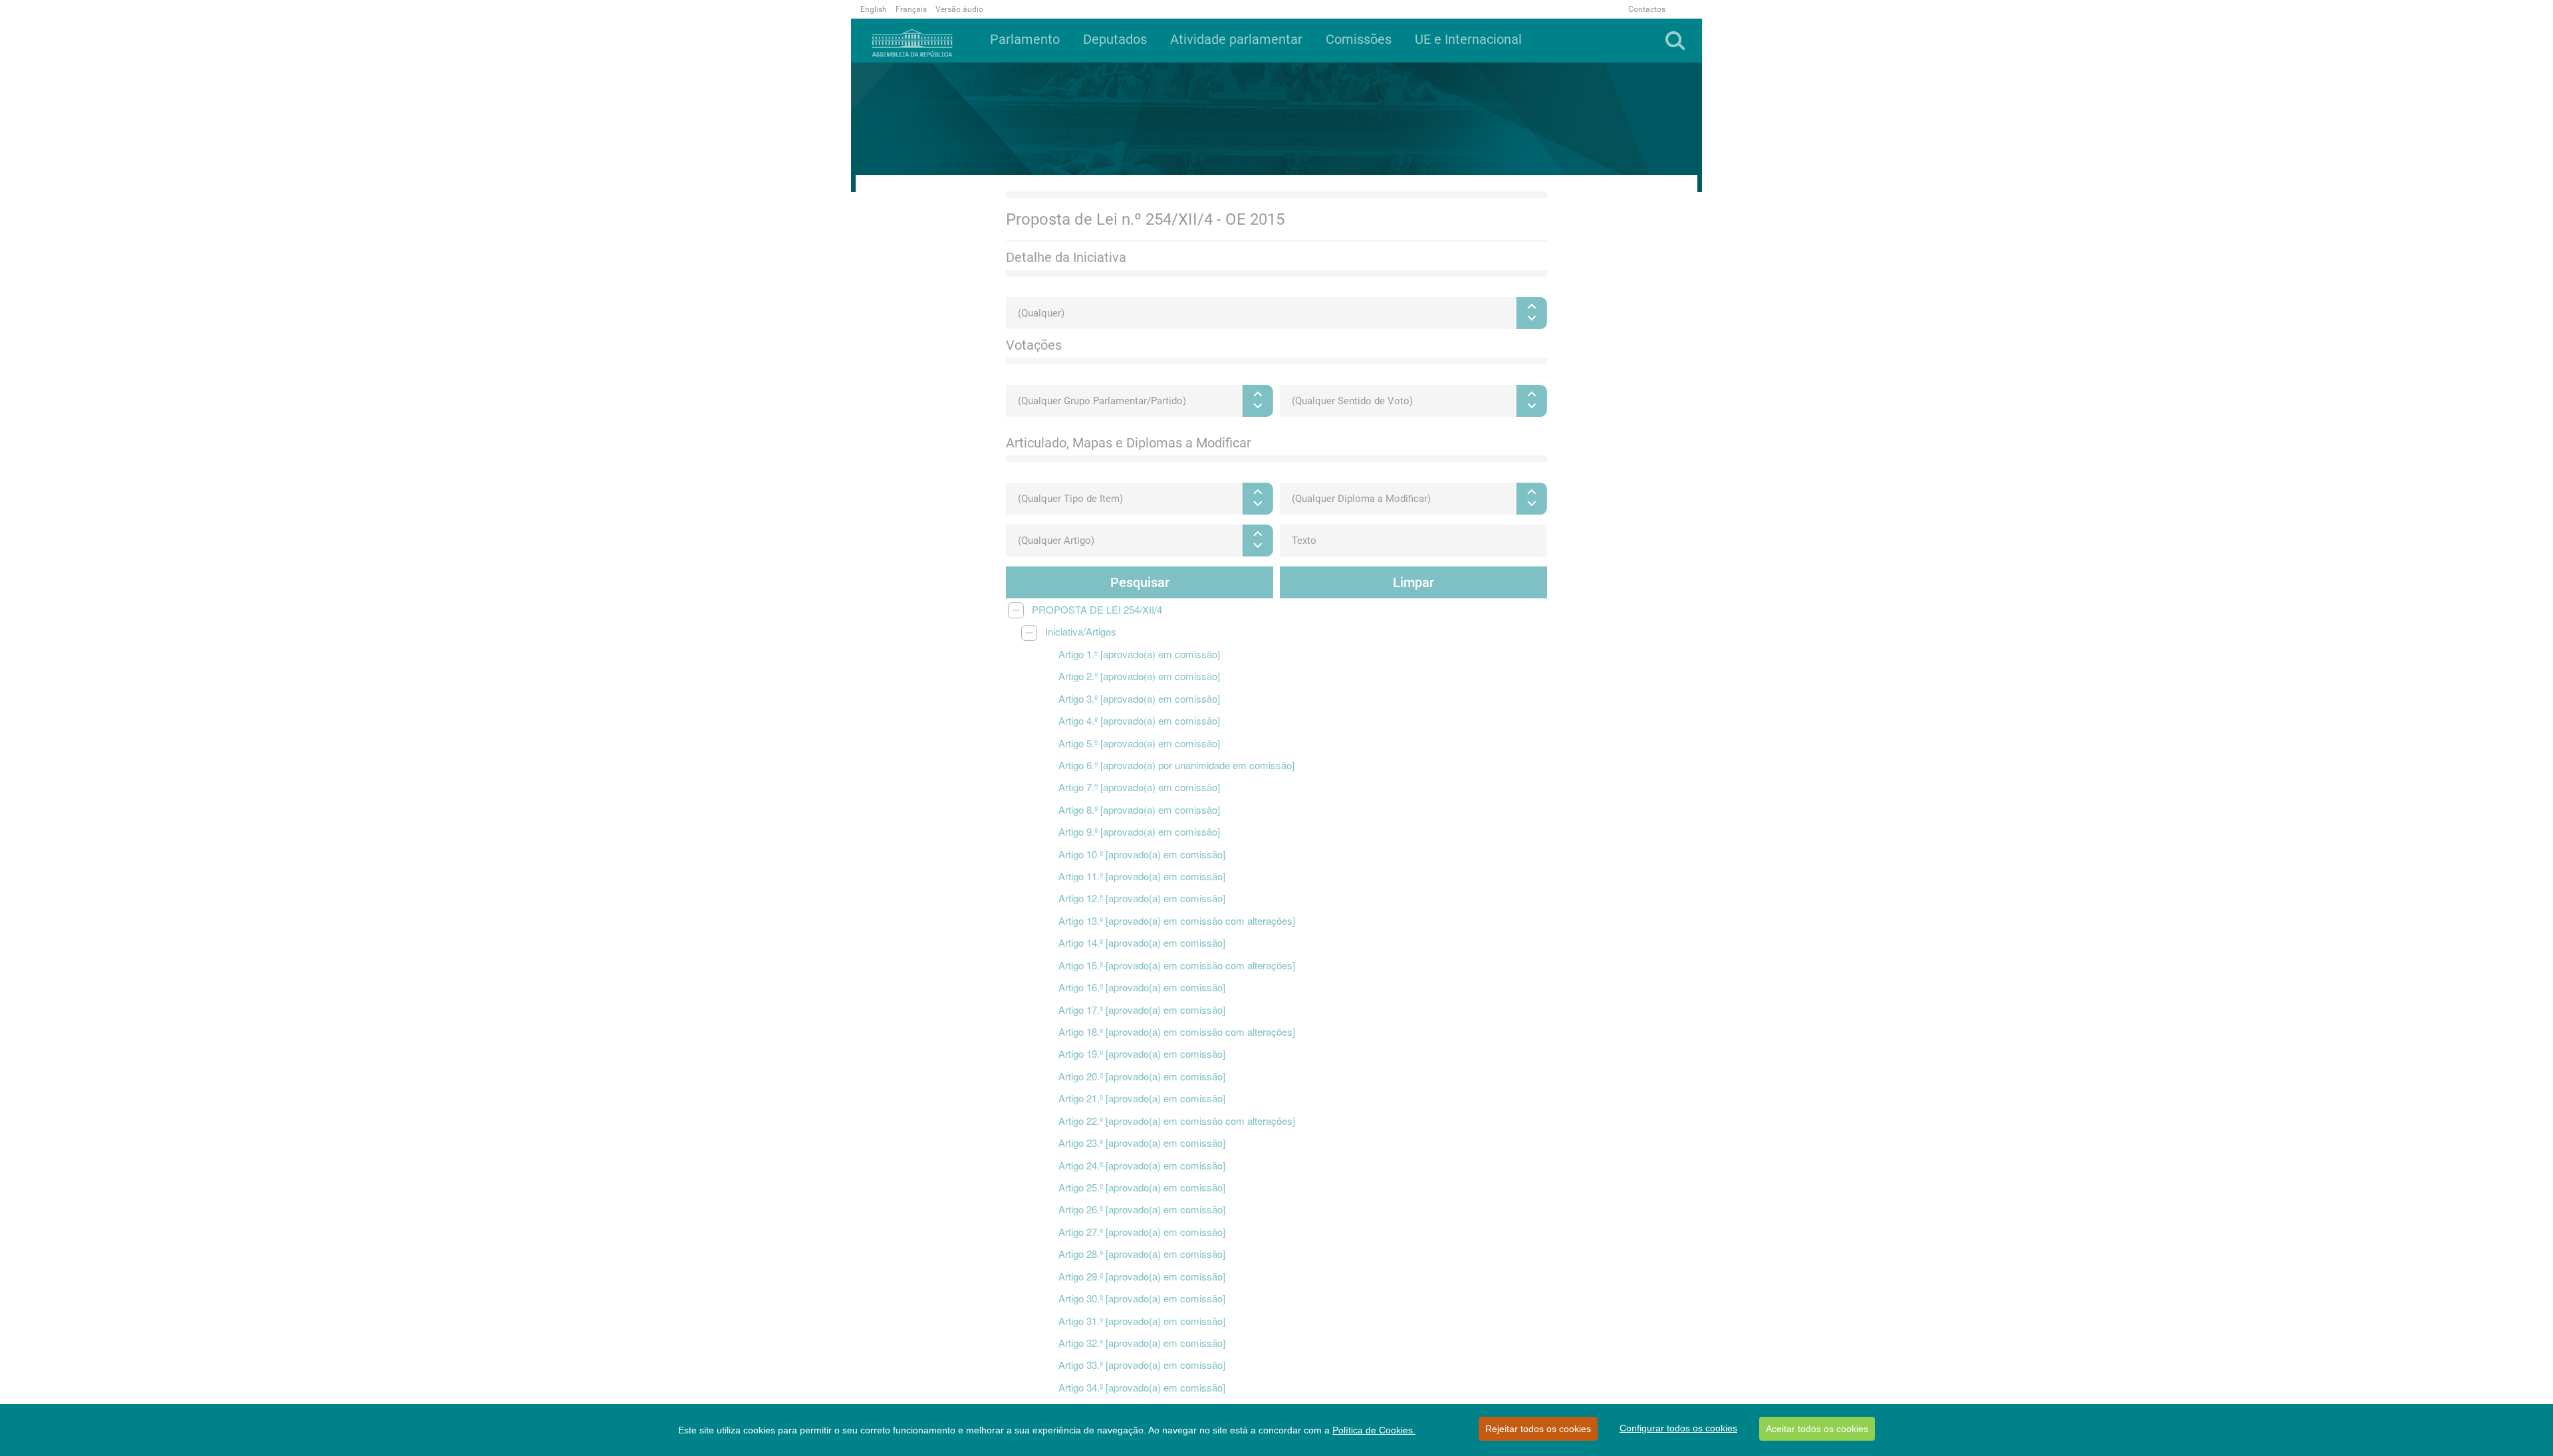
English (874, 9)
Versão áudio (959, 9)
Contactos (1647, 9)
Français (911, 9)
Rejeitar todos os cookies (1538, 1429)
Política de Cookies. (1374, 1430)
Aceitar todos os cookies (1817, 1429)
